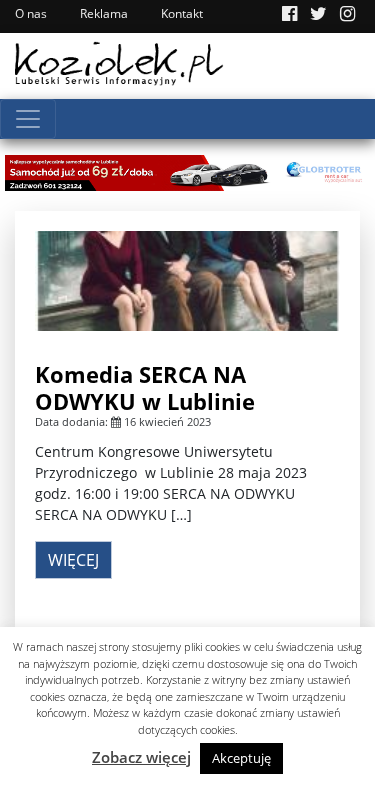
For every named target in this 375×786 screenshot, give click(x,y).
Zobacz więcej (141, 757)
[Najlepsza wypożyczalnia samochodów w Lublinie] (187, 171)
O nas (31, 13)
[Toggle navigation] (28, 119)
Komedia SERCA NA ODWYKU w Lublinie (145, 387)
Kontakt (182, 13)
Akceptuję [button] (241, 758)
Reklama (104, 13)
